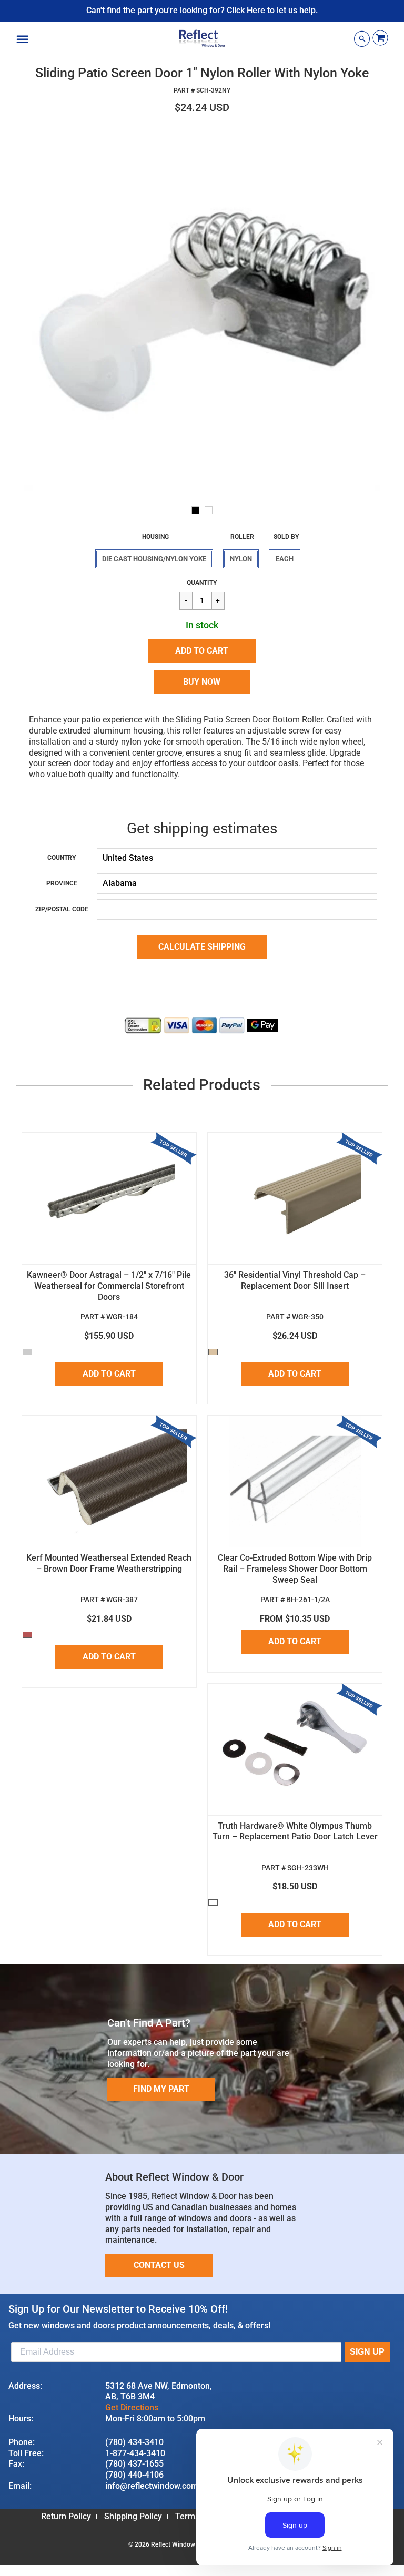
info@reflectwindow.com (152, 2486)
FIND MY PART (161, 2089)
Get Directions (132, 2407)
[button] (202, 651)
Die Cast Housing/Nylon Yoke (154, 559)
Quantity (202, 583)
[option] (202, 312)
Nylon (241, 559)
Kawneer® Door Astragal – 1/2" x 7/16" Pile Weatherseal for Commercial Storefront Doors (109, 1286)
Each (285, 559)
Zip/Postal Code (62, 909)
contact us (159, 2265)
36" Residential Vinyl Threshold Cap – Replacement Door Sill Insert (295, 1280)
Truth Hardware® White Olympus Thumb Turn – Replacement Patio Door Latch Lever (295, 1831)
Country (62, 858)
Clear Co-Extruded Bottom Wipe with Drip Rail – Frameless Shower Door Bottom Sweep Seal (295, 1569)
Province (62, 883)
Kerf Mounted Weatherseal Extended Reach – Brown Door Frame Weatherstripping (109, 1563)
